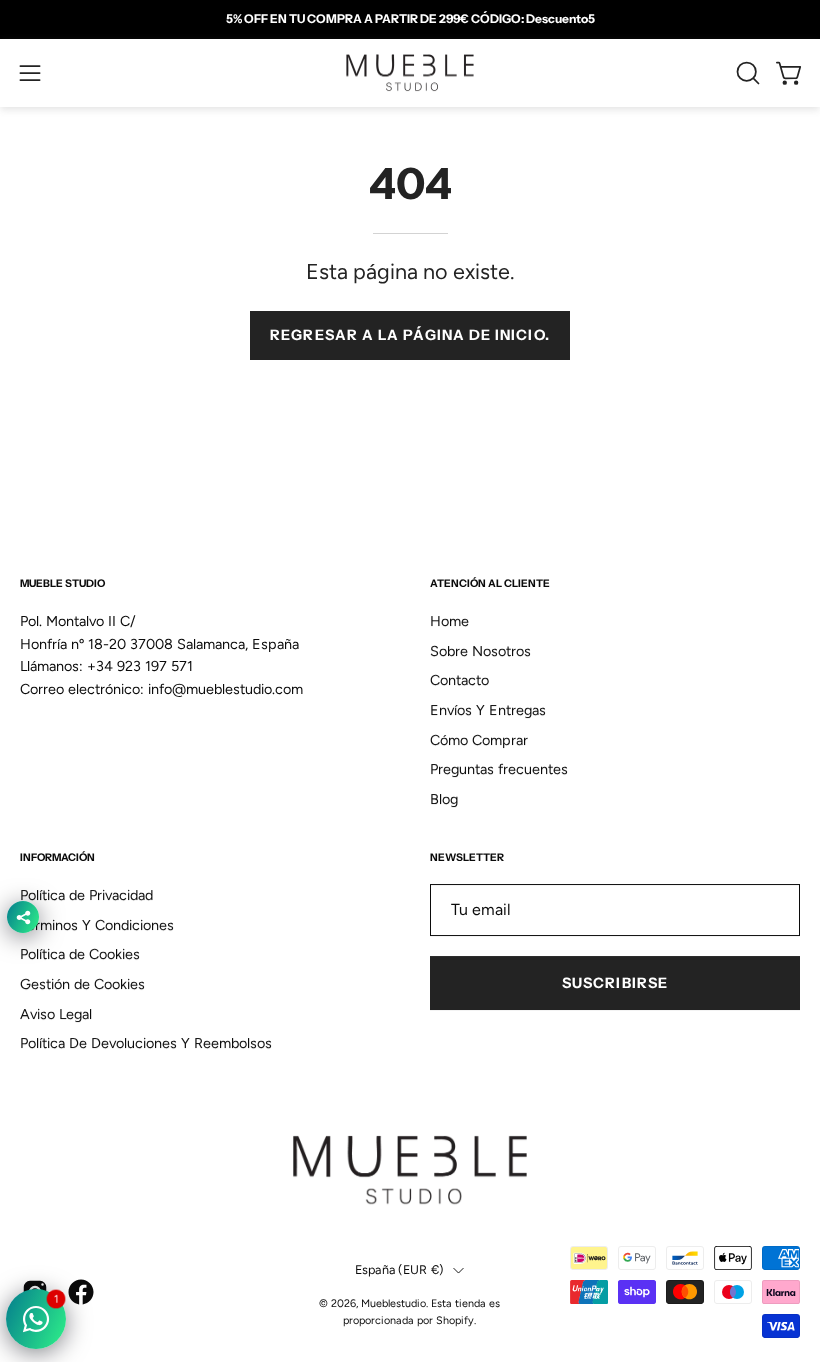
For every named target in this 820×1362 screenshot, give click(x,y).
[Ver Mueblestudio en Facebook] (81, 1292)
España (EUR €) (399, 1269)
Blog (444, 799)
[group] (410, 19)
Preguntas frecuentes (499, 770)
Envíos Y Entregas (488, 710)
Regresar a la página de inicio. (409, 335)
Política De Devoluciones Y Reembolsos (146, 1044)
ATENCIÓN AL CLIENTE (490, 583)
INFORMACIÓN (57, 857)
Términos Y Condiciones (97, 925)
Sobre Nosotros (480, 651)
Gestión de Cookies (82, 984)
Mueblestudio (393, 1303)
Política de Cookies (80, 954)
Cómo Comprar (479, 740)
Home (449, 621)
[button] (746, 73)
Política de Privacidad (86, 895)
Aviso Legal (56, 1014)
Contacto (459, 681)
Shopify (455, 1320)
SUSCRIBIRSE (615, 983)
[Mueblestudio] (410, 73)
